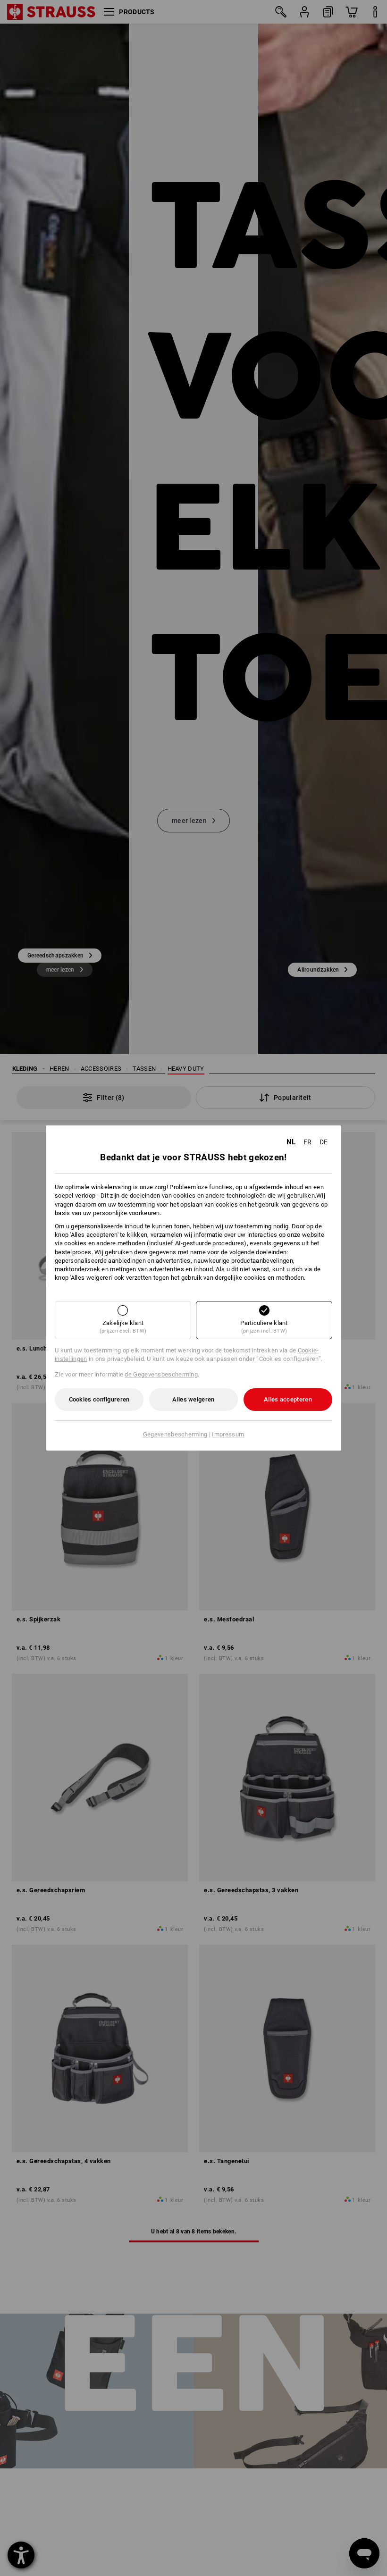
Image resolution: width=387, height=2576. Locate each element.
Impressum (228, 1434)
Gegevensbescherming (175, 1434)
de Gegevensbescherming (161, 1374)
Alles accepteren (288, 1399)
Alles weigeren (193, 1399)
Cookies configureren (99, 1399)
